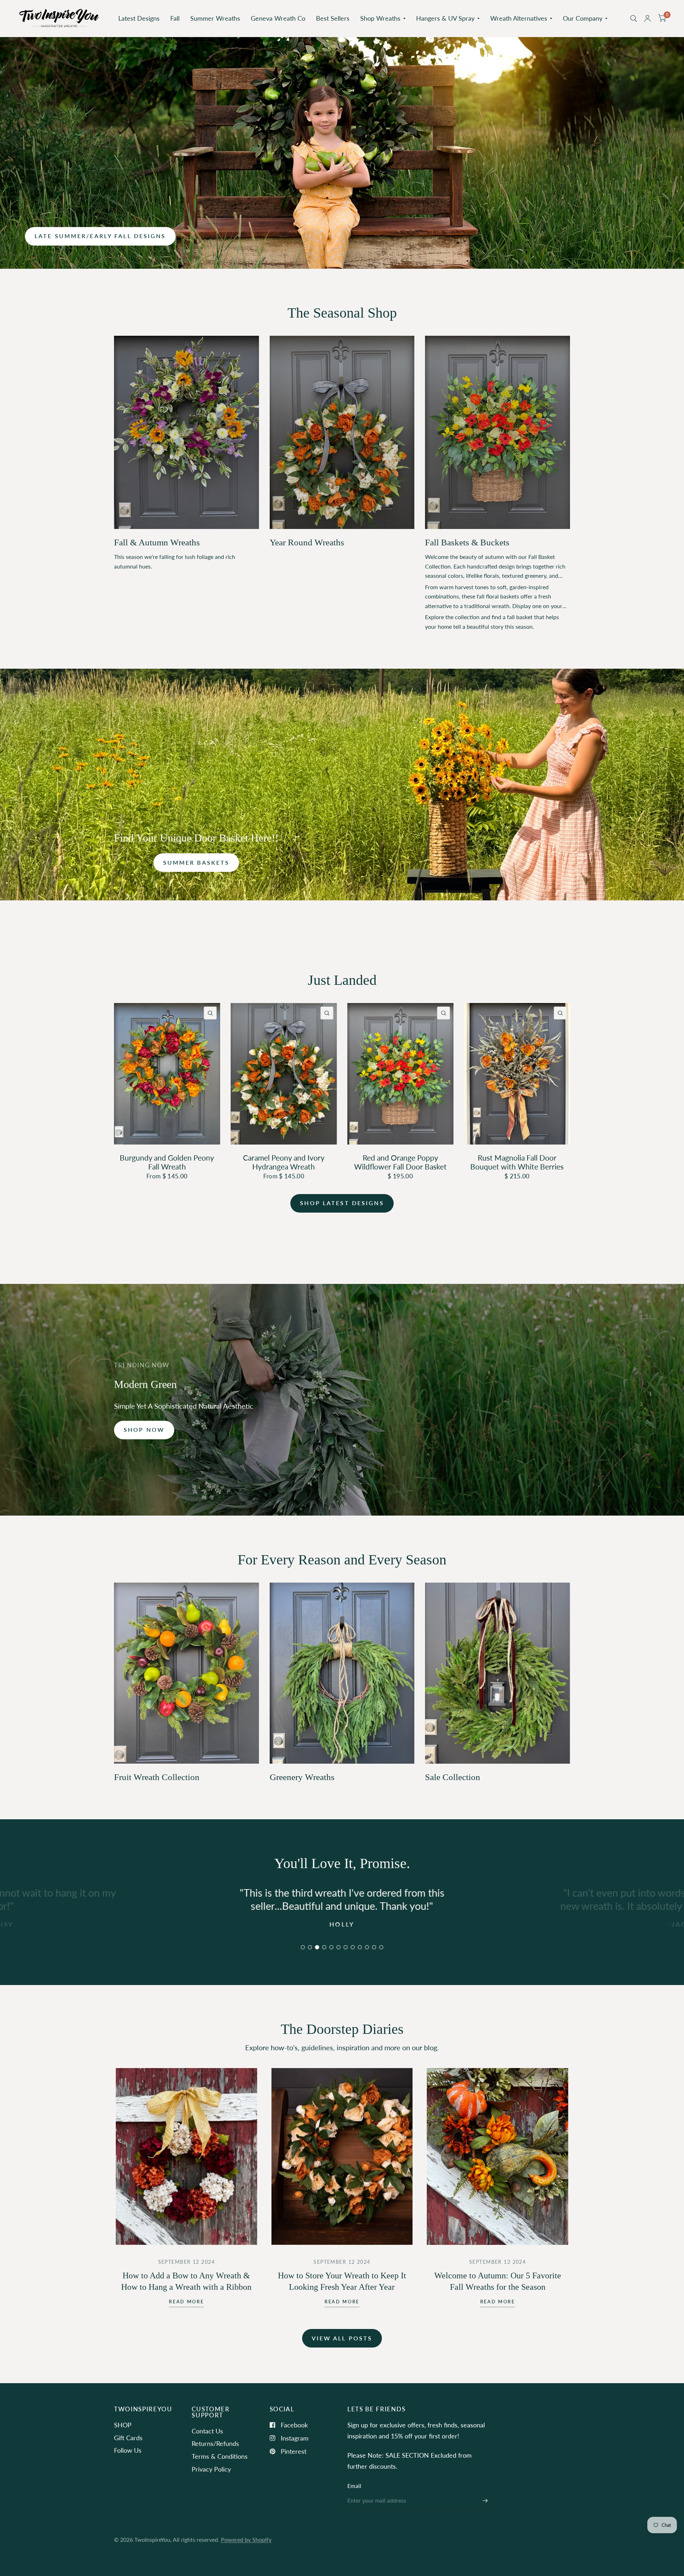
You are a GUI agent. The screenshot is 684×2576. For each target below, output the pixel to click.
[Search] (634, 18)
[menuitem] (139, 18)
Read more (186, 2302)
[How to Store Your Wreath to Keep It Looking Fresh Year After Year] (342, 2156)
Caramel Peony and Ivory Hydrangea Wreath (284, 1162)
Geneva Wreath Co (278, 18)
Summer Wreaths (215, 18)
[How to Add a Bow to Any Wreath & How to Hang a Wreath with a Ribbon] (186, 2156)
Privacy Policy (211, 2469)
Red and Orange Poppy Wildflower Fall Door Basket (400, 1162)
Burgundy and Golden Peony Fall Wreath (167, 1162)
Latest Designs (139, 18)
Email (354, 2486)
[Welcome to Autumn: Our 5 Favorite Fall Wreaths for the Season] (498, 2156)
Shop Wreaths (380, 18)
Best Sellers (333, 18)
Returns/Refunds (215, 2443)
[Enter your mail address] (485, 2501)
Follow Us (128, 2450)
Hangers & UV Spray (445, 18)
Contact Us (207, 2431)
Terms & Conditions (220, 2456)
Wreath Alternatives (519, 18)
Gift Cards (128, 2438)
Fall (175, 18)
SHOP (123, 2425)
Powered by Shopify (246, 2540)
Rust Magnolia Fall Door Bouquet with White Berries (517, 1162)
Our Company (583, 18)
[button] (100, 236)
